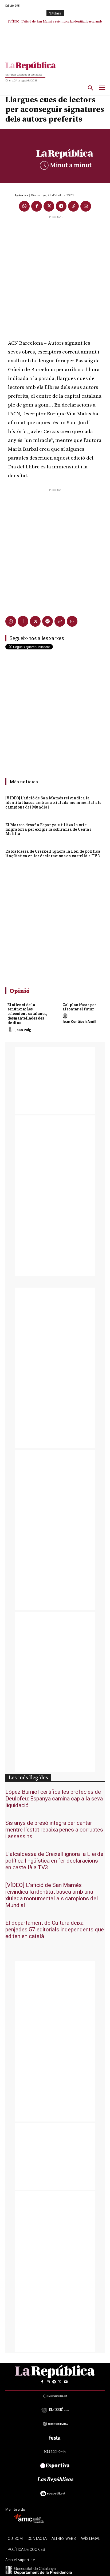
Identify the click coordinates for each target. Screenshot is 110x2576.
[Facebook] (37, 206)
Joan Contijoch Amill (79, 1021)
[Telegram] (61, 206)
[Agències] (10, 195)
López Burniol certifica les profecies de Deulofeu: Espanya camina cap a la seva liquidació (54, 1799)
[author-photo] (11, 1029)
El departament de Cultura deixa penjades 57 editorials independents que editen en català (55, 1930)
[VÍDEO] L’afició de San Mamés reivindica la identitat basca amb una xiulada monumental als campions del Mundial (53, 802)
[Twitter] (49, 206)
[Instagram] (48, 2382)
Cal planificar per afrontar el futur (79, 1007)
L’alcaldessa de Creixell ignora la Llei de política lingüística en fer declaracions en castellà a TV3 (53, 853)
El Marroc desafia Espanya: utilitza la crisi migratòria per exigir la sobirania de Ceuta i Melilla (48, 829)
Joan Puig (23, 1030)
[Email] (86, 206)
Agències (21, 195)
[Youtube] (66, 2382)
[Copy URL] (73, 206)
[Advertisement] (55, 275)
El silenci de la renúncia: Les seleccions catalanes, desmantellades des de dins (27, 1014)
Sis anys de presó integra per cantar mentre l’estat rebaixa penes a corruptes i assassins (54, 1830)
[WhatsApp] (24, 206)
